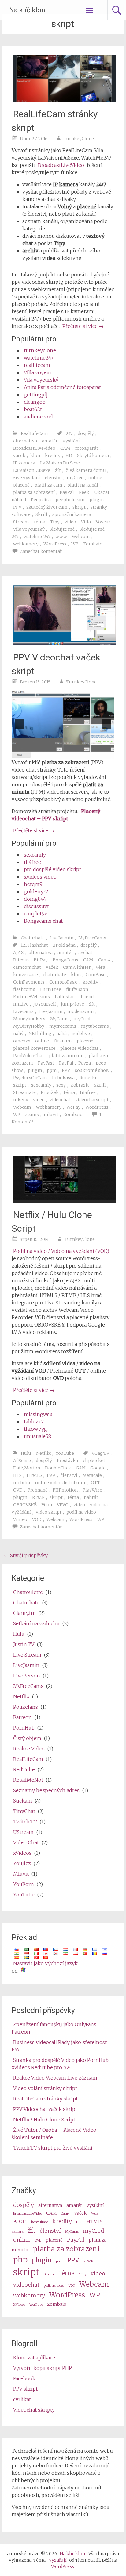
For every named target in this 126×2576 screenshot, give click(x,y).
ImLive (21, 1004)
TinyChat (24, 1811)
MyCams (59, 1019)
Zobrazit (80, 1085)
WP (75, 544)
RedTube (24, 1769)
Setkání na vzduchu (36, 1623)
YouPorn (24, 1884)
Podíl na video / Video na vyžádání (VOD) (61, 1251)
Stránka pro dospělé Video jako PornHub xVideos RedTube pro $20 (60, 2064)
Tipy (55, 522)
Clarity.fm (24, 1613)
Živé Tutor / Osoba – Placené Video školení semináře (54, 2134)
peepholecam (70, 500)
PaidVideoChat (29, 1056)
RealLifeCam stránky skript (45, 2099)
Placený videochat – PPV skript (56, 815)
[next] (106, 724)
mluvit (51, 1115)
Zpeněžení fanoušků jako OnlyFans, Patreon (54, 2028)
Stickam (23, 1801)
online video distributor (61, 1483)
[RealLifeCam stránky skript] (65, 100)
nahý (18, 1034)
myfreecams (63, 1026)
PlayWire (92, 1490)
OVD (18, 1490)
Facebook (24, 2378)
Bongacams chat (43, 921)
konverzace (26, 975)
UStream (23, 1832)
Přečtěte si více (83, 326)
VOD (37, 1519)
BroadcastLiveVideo (61, 165)
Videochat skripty (34, 2410)
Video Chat (26, 1842)
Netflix (43, 1453)
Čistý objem (27, 1738)
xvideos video (40, 877)
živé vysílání (27, 478)
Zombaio (93, 544)
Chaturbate (33, 938)
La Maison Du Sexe (60, 463)
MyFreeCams (92, 938)
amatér (50, 441)
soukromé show (92, 1070)
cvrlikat (22, 2399)
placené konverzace (34, 1048)
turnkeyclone (40, 350)
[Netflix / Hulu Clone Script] (65, 1201)
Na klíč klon (27, 10)
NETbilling (40, 1034)
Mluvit (21, 1874)
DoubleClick (58, 1468)
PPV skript (25, 2389)
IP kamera (24, 463)
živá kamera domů (86, 470)
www (61, 537)
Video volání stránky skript (45, 2088)
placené (21, 485)
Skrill (41, 514)
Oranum (63, 1041)
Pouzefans (26, 1707)
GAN (81, 1468)
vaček (19, 456)
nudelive (81, 1034)
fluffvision (77, 989)
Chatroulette (28, 1592)
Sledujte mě (62, 529)
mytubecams (95, 1026)
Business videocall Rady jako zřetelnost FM (59, 2046)
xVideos (22, 1853)
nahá (61, 1034)
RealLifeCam (34, 433)
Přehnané (38, 1490)
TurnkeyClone (79, 139)
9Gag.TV (100, 1453)
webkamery (26, 544)
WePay (73, 1107)
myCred (75, 478)
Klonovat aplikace (34, 2358)
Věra (100, 967)
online (95, 478)
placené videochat (79, 1048)
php (20, 2260)
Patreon (22, 1717)
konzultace (40, 2222)
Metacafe (92, 1475)
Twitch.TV (25, 1822)
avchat (85, 953)
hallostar (65, 997)
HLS (17, 1475)
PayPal (67, 492)
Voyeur (103, 522)
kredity (53, 456)
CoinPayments (29, 982)
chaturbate (54, 975)
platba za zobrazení (34, 492)
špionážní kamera (72, 514)
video (70, 522)
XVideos (19, 2305)
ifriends (87, 997)
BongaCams (65, 960)
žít (58, 470)
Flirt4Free (51, 989)
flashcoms (24, 989)
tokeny (21, 1100)
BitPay (41, 960)
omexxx (22, 1041)
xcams (32, 1115)
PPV (17, 507)
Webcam (81, 537)
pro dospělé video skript (52, 869)
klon (35, 456)
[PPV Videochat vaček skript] (65, 644)
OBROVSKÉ (25, 1505)
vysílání (71, 441)
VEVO (63, 1505)
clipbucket (94, 1461)
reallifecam (37, 365)
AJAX (19, 953)
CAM (65, 448)
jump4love (72, 1004)
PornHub (24, 1728)
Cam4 (104, 960)
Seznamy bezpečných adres (46, 1790)
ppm (52, 1070)
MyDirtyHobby (29, 1026)
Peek (84, 492)
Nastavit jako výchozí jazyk (45, 1963)
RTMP (38, 1497)
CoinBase (96, 975)
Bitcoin (21, 960)
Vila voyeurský (41, 380)
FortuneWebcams (31, 997)
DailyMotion (27, 1468)
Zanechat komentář (41, 551)
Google (98, 1468)
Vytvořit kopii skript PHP (43, 2368)
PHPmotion (65, 1490)
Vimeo (20, 1519)
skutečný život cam (47, 507)
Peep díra (41, 500)
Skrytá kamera (93, 456)
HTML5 (34, 1475)
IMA (51, 1475)
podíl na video (81, 1512)
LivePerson (27, 1676)
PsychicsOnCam (30, 1078)
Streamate (24, 1092)
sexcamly (35, 855)
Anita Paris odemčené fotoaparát (62, 387)
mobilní (22, 1483)
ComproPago (63, 982)
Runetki (88, 1078)
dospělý (86, 433)
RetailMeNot (28, 1780)
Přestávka (67, 1461)
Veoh (47, 1505)
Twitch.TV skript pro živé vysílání (53, 2148)
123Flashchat (34, 945)
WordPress (55, 544)
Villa (86, 522)
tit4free (32, 862)
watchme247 (39, 358)
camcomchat (27, 967)
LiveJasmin (61, 938)
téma (40, 522)
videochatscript (92, 1100)
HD (69, 456)
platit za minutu (66, 1056)
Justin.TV (24, 1644)
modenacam (81, 1011)
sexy (61, 1085)
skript (79, 507)
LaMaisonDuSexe (32, 470)
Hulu (26, 1453)
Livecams (23, 1011)
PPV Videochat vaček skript (45, 2109)
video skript (49, 1512)
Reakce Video (29, 1749)
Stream (21, 522)
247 (69, 433)
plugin (97, 500)
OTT (95, 1483)
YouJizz (22, 1863)
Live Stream (27, 1655)
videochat (60, 1100)
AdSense (22, 1461)
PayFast (46, 1063)
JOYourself (45, 1004)
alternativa (25, 441)
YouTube (65, 1453)
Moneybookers (29, 1019)
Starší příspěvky (26, 1555)
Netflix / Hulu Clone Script (44, 2120)
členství (53, 478)
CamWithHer (77, 967)
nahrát (91, 1497)
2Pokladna (64, 945)
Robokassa (63, 1078)
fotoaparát (87, 448)
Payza (85, 1063)
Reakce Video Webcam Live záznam (55, 2078)
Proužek (50, 1092)
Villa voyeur (38, 372)
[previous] (20, 724)
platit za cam (48, 485)
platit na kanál (83, 485)
